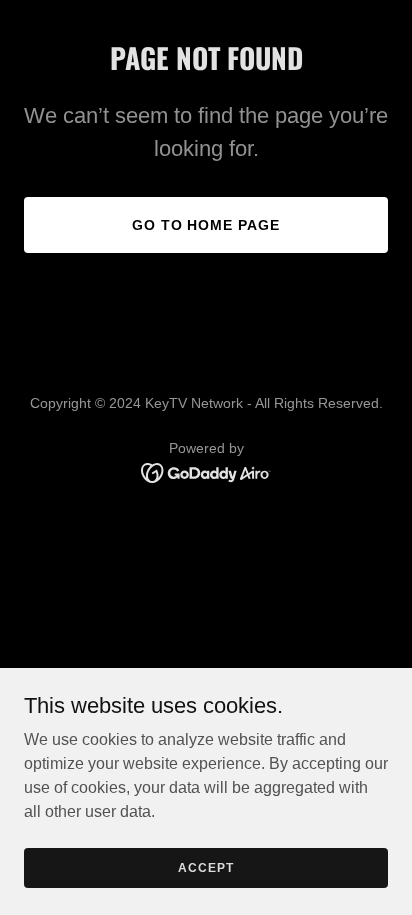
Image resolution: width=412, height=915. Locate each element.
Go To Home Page (206, 225)
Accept (205, 867)
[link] (206, 471)
